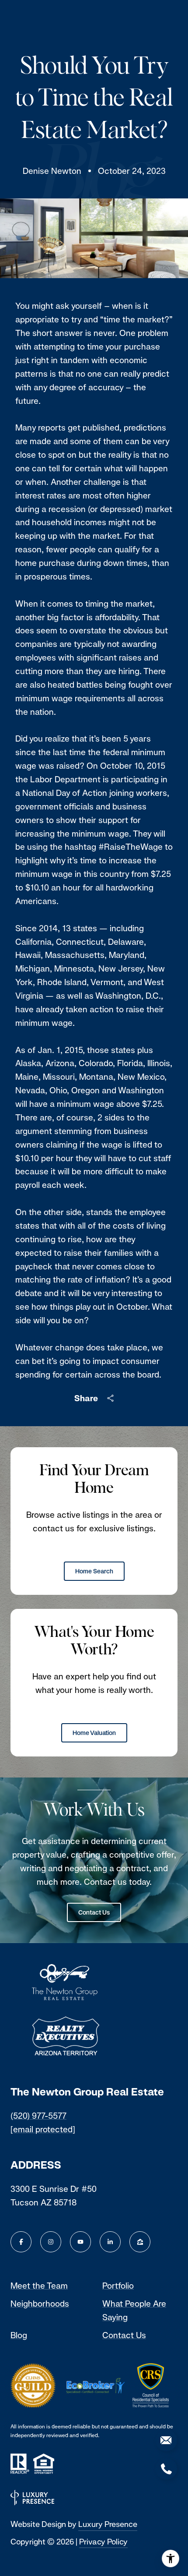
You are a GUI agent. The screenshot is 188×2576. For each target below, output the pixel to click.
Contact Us (94, 1912)
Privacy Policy (103, 2542)
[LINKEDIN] (110, 2242)
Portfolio (118, 2286)
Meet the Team (39, 2286)
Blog (19, 2335)
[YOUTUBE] (80, 2242)
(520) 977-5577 (38, 2116)
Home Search (94, 1571)
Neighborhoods (40, 2304)
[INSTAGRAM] (51, 2242)
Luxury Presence (108, 2524)
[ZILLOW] (140, 2242)
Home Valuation (94, 1733)
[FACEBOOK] (21, 2242)
